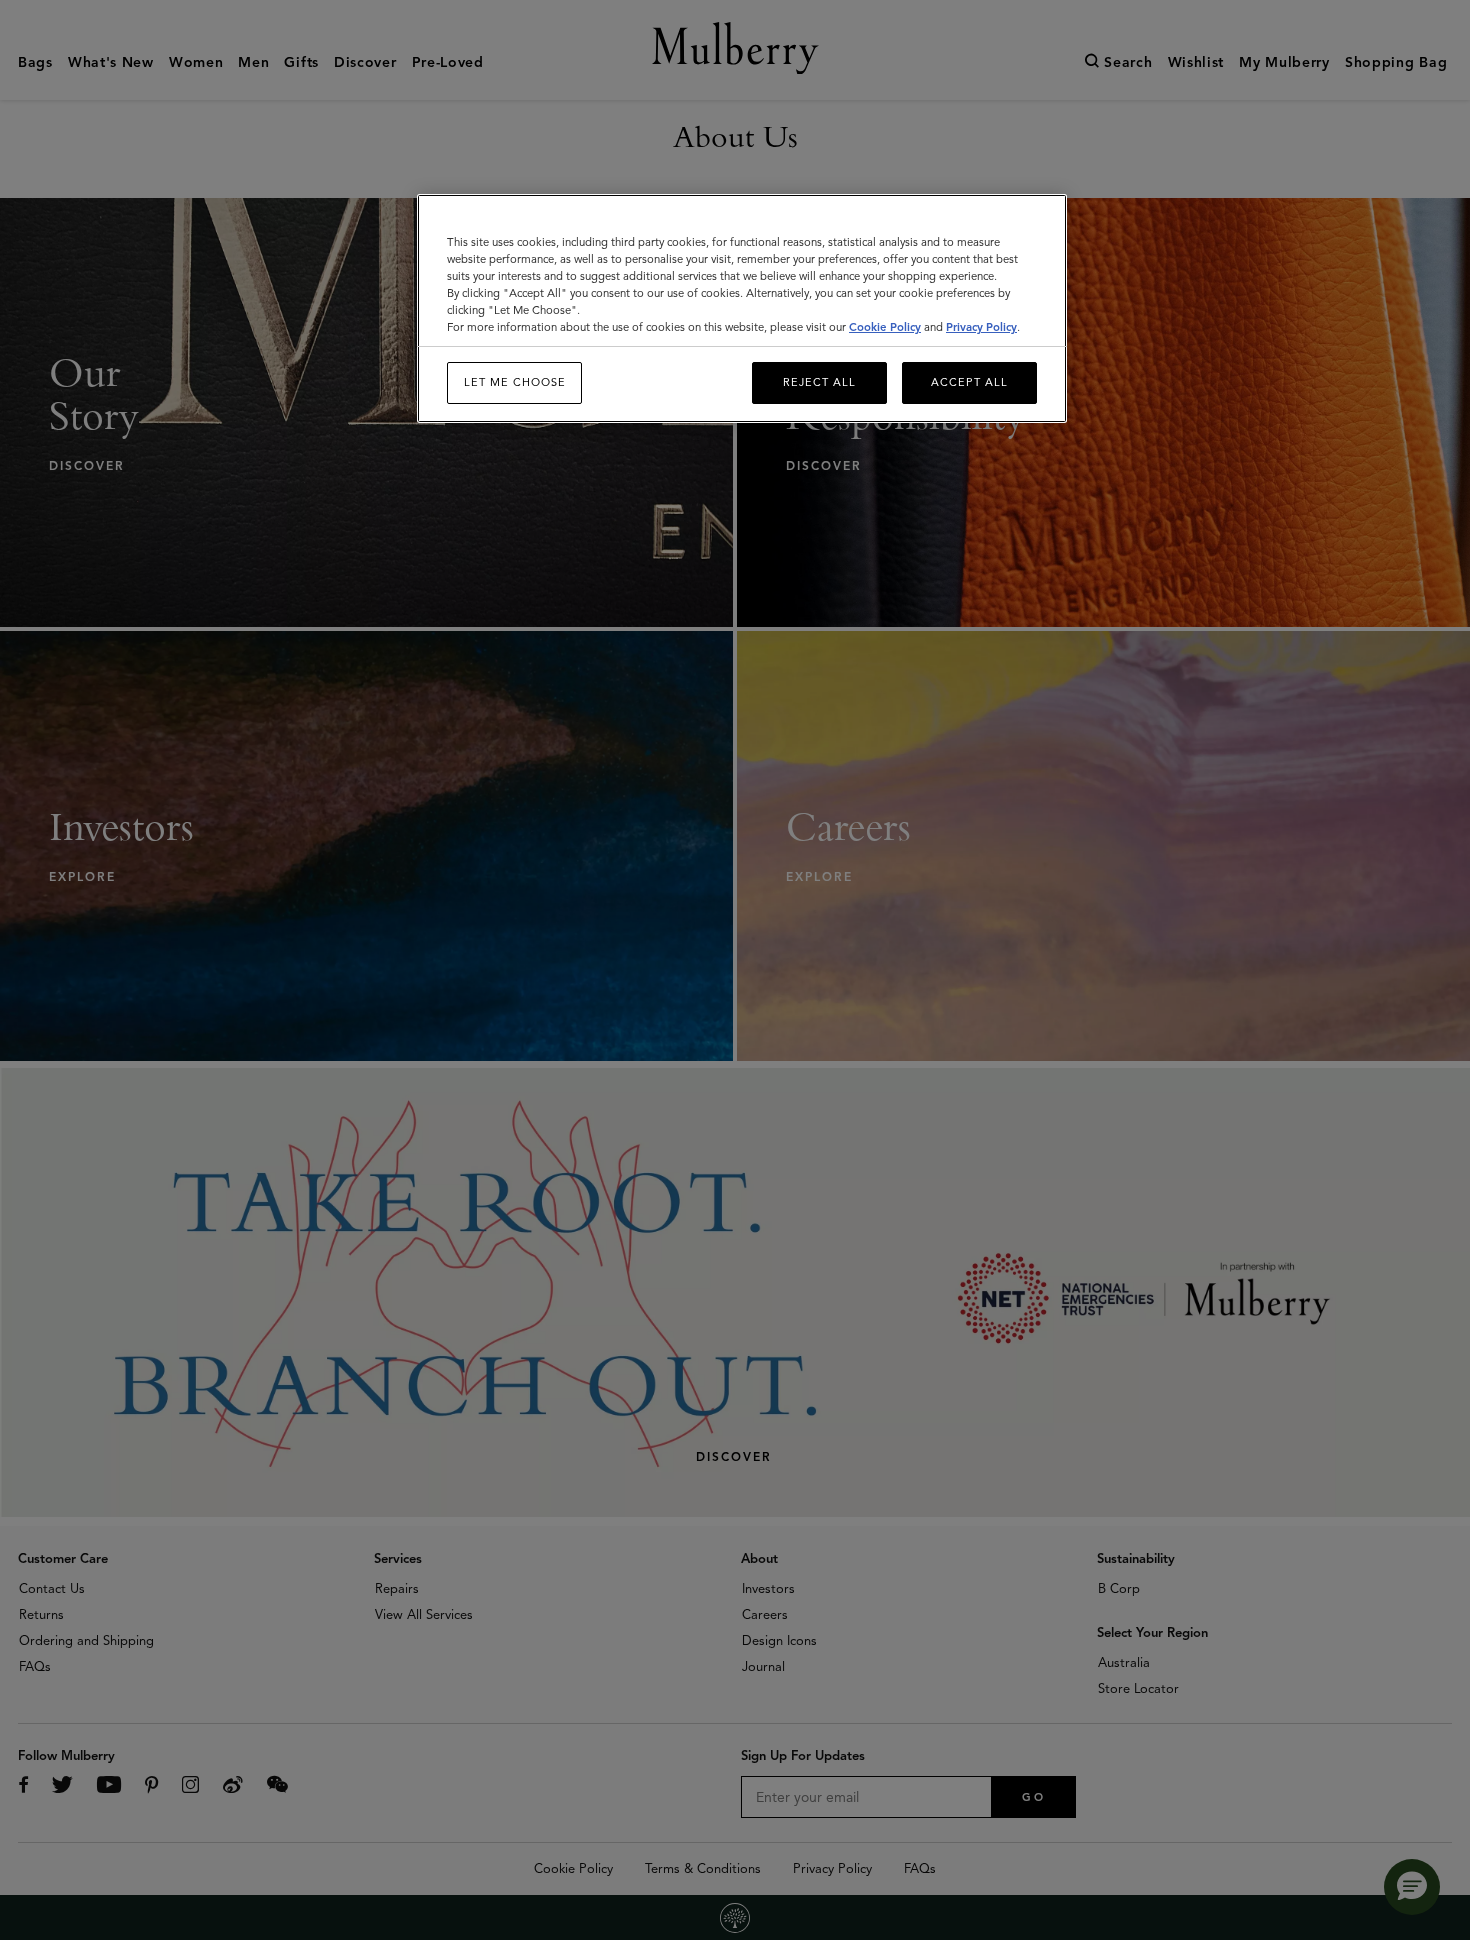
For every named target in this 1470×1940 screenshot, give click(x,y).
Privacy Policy (981, 327)
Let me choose (515, 382)
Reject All (819, 382)
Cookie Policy (885, 327)
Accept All (969, 382)
